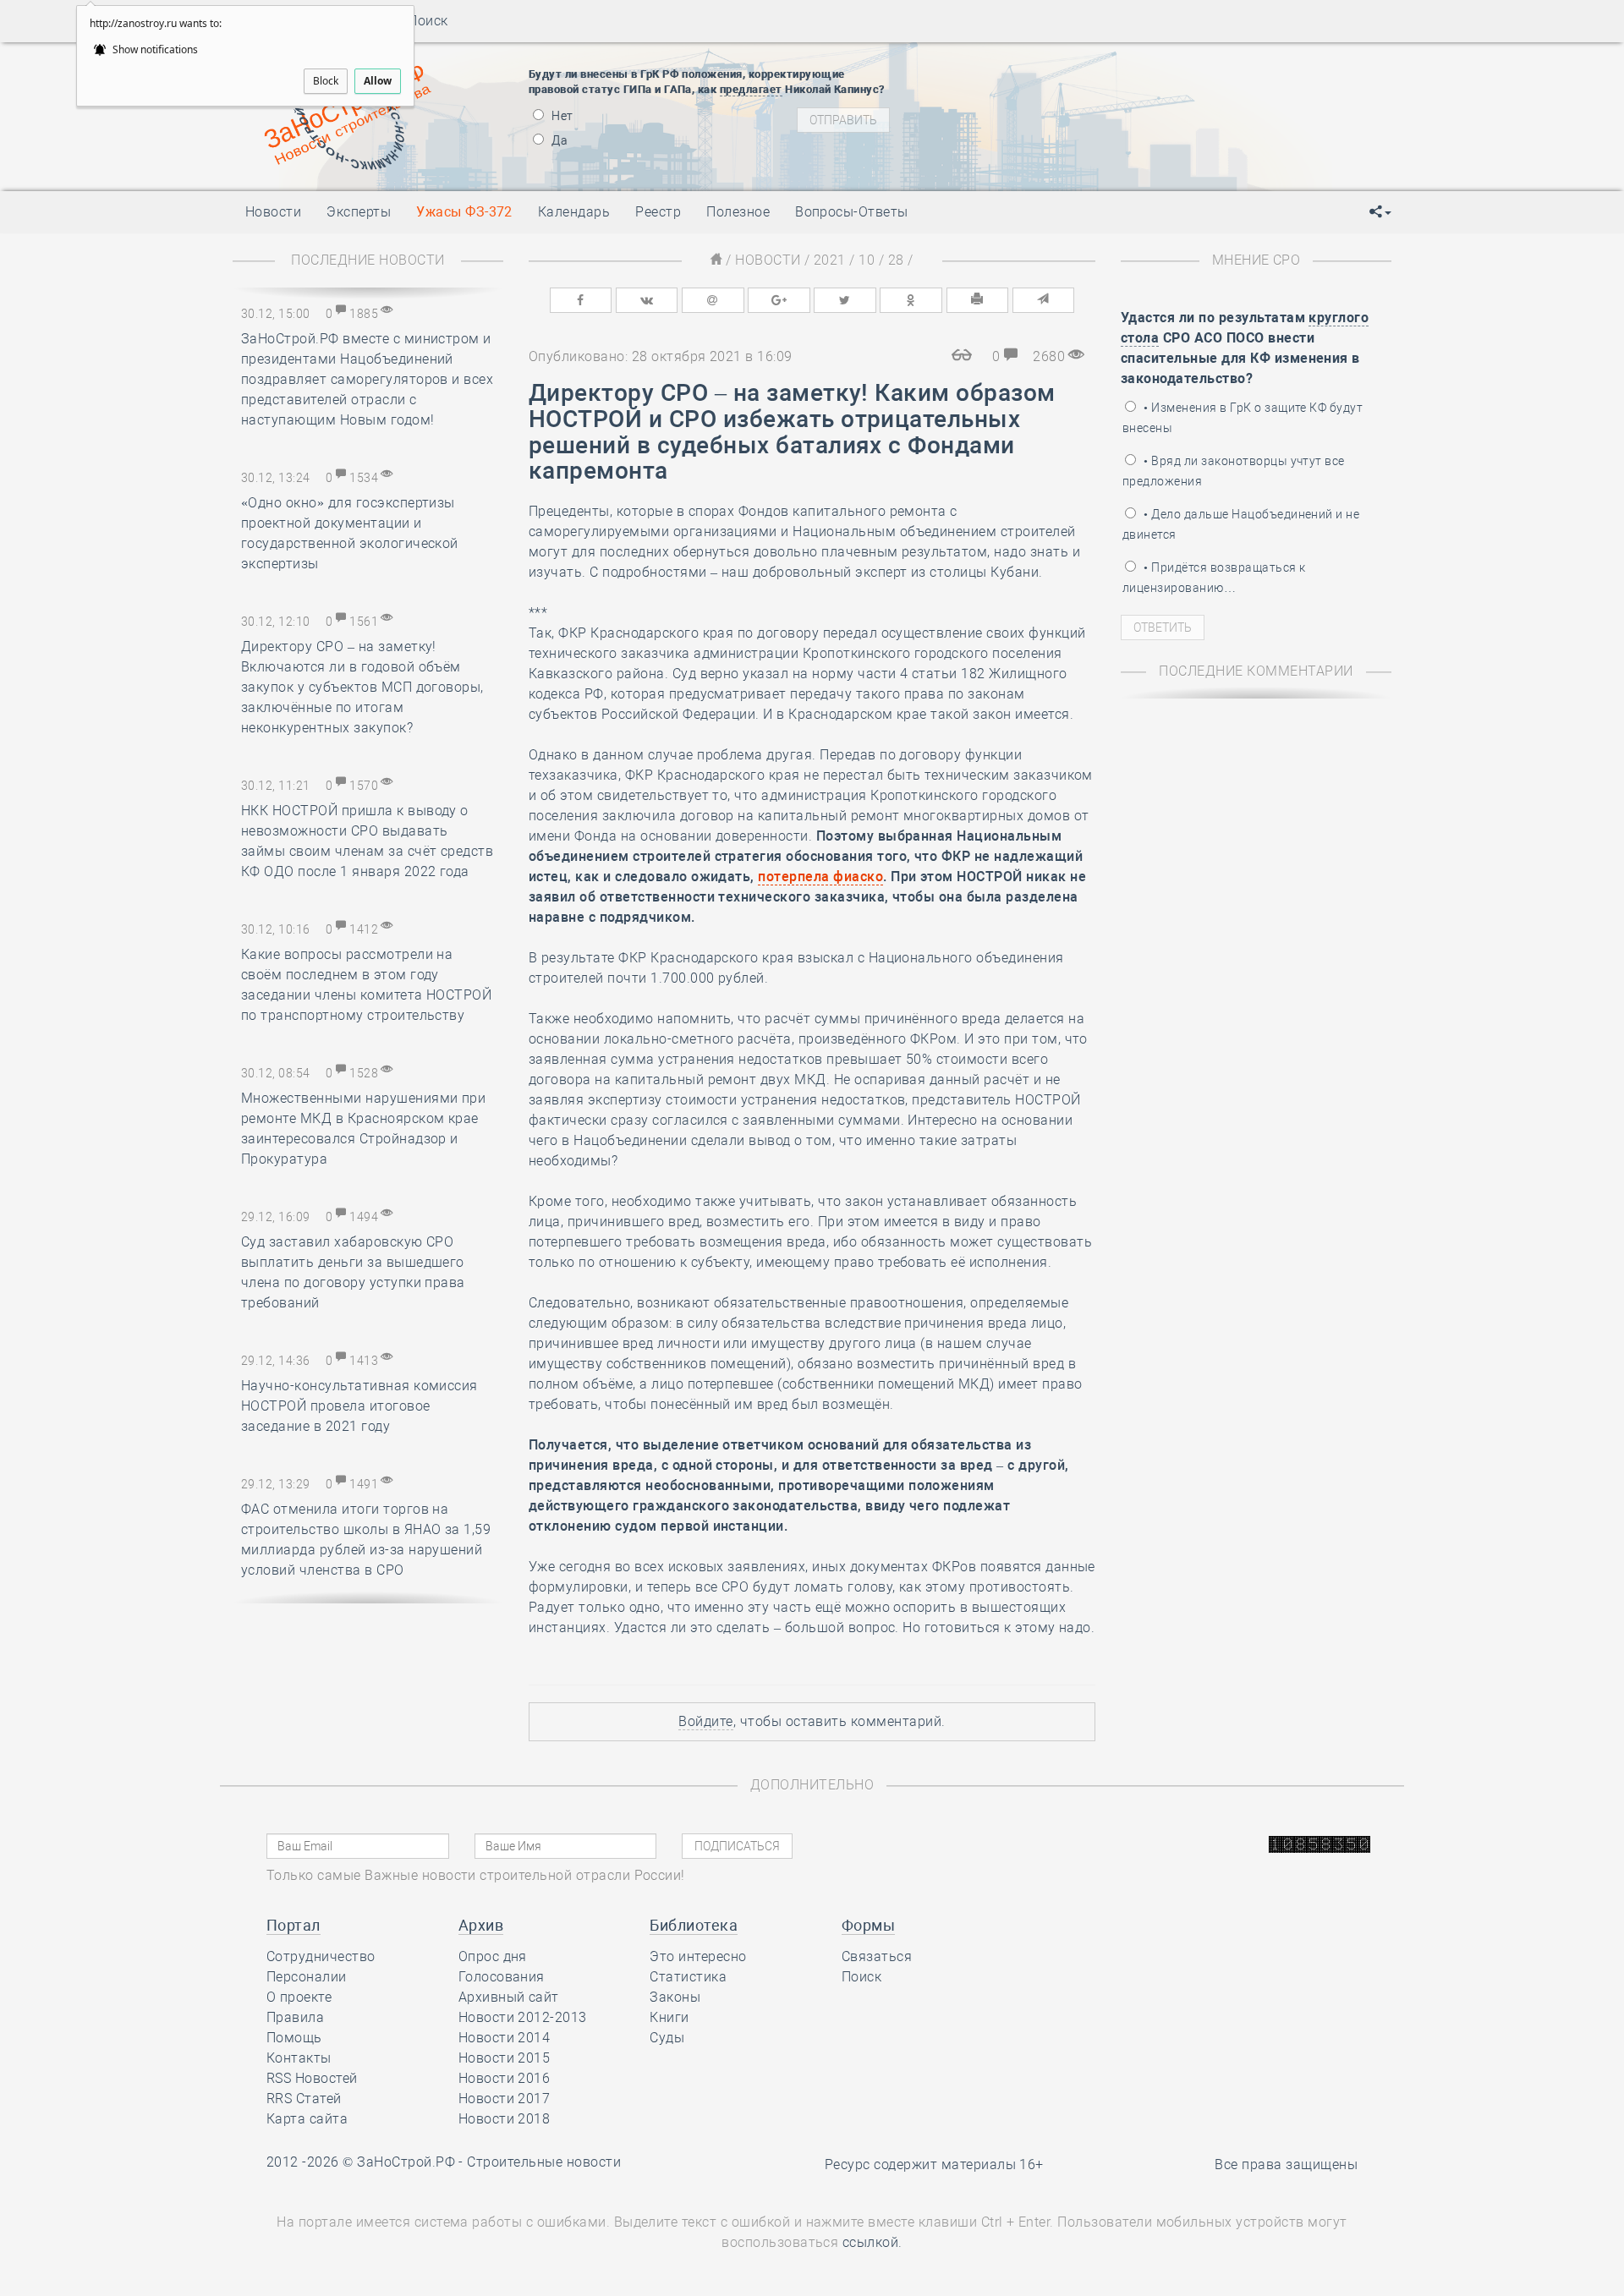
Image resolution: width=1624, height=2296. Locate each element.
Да (558, 140)
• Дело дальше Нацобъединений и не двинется (1241, 524)
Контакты (299, 2058)
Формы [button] (868, 1925)
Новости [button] (273, 212)
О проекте (299, 1997)
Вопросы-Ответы (852, 212)
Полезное (738, 212)
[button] (1380, 212)
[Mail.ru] (713, 300)
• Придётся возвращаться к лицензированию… (1214, 578)
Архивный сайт (509, 1997)
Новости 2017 (505, 2099)
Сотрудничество (321, 1956)
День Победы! (1036, 64)
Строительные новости (544, 2162)
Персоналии (307, 1977)
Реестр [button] (658, 212)
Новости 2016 (505, 2078)
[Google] (779, 300)
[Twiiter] (845, 300)
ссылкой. (872, 2242)
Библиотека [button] (694, 1925)
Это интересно (698, 1956)
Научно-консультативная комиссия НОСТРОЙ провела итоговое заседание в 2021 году (359, 1406)
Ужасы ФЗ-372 (464, 212)
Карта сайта (307, 2119)
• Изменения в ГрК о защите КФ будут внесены (1243, 418)
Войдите (705, 1721)
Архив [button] (481, 1925)
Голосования (502, 1977)
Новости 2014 (505, 2038)
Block (326, 81)
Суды (667, 2038)
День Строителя (1064, 107)
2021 (830, 260)
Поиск (422, 21)
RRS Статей (304, 2099)
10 (867, 260)
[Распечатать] (978, 300)
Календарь (574, 212)
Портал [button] (294, 1925)
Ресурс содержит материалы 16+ (934, 2164)
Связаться (877, 1956)
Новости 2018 (505, 2119)
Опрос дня (493, 1956)
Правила (295, 2017)
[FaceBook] (581, 300)
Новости (768, 260)
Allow (378, 81)
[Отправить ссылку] (1044, 300)
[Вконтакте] (647, 300)
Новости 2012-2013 (523, 2017)
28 (896, 260)
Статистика (688, 1977)
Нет (561, 116)
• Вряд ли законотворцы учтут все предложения (1234, 471)
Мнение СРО (1256, 260)
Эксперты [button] (359, 212)
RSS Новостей (312, 2078)
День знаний (1063, 157)
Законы (675, 1997)
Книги (669, 2017)
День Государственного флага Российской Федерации (1176, 128)
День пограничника (1052, 85)
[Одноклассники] (911, 300)
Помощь (294, 2038)
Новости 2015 (505, 2058)
